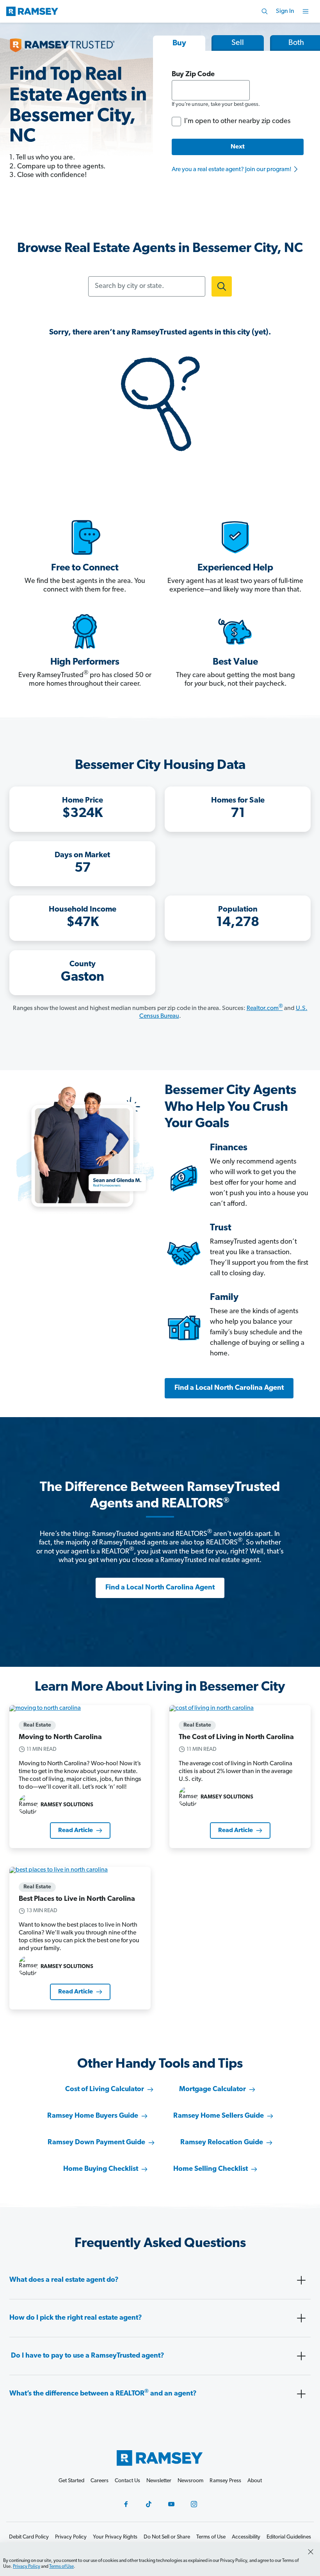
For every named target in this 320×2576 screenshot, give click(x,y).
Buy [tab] (179, 43)
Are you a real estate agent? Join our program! (232, 170)
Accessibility (246, 2537)
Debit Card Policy (29, 2537)
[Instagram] (194, 2504)
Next (238, 147)
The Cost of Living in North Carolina (236, 1738)
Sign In (285, 11)
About (255, 2481)
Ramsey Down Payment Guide (96, 2143)
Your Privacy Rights (115, 2537)
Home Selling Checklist (211, 2169)
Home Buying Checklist (101, 2169)
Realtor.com (265, 1008)
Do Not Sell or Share (167, 2537)
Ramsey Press (225, 2481)
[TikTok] (149, 2504)
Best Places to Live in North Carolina (77, 1899)
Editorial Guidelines (289, 2537)
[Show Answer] (301, 2280)
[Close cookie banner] (311, 2552)
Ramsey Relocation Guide (222, 2143)
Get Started (71, 2481)
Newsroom (190, 2481)
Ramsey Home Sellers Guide (219, 2116)
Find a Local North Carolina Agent (229, 1388)
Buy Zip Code (193, 75)
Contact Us (127, 2481)
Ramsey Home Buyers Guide (93, 2116)
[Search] (265, 11)
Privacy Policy (27, 2567)
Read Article (76, 1831)
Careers (100, 2481)
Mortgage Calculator (212, 2090)
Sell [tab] (238, 43)
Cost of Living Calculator (105, 2090)
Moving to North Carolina (60, 1738)
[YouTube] (171, 2504)
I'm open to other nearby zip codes (237, 122)
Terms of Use (61, 2567)
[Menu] (306, 11)
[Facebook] (126, 2504)
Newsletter (159, 2481)
